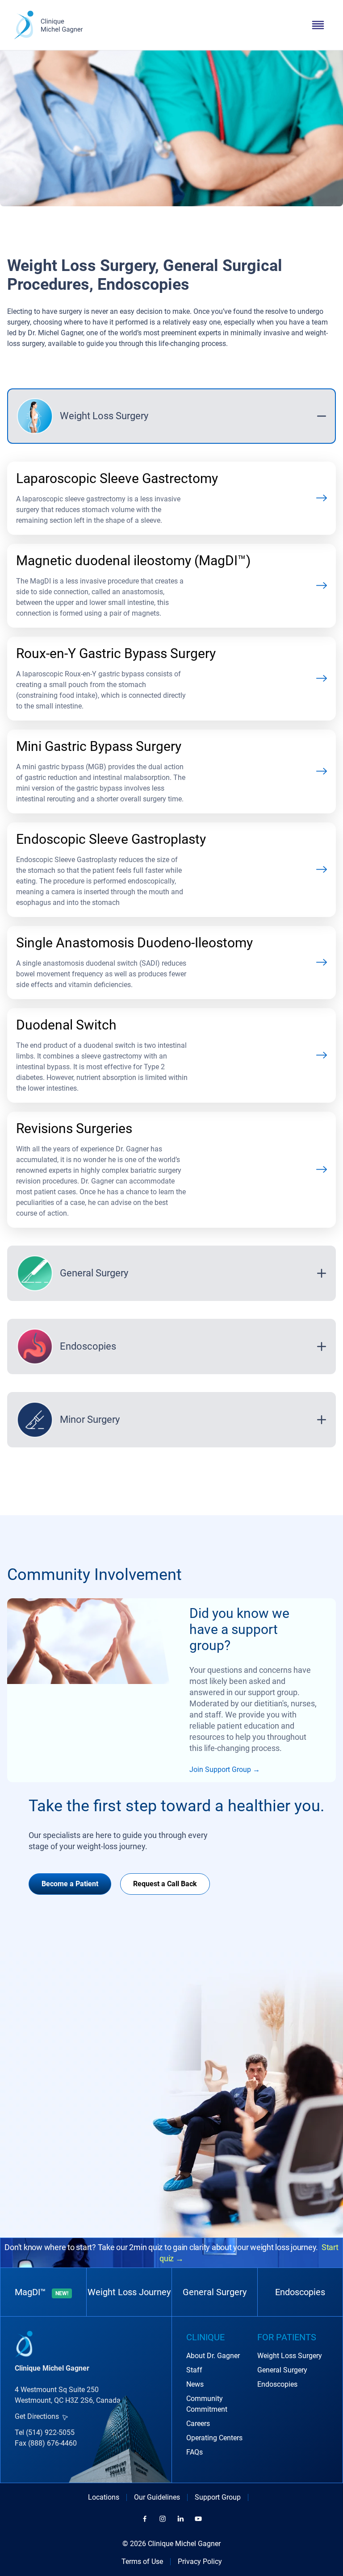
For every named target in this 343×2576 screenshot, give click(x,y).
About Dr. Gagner (213, 2356)
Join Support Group (220, 1769)
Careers (198, 2424)
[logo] (48, 25)
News (195, 2384)
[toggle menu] (318, 25)
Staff (194, 2370)
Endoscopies (300, 2292)
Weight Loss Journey (129, 2292)
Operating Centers (214, 2438)
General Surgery (215, 2292)
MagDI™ (42, 2292)
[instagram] (163, 2519)
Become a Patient (70, 1884)
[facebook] (145, 2519)
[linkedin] (180, 2519)
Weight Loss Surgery (290, 2356)
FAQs (195, 2452)
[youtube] (198, 2519)
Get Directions (37, 2416)
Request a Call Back (165, 1884)
